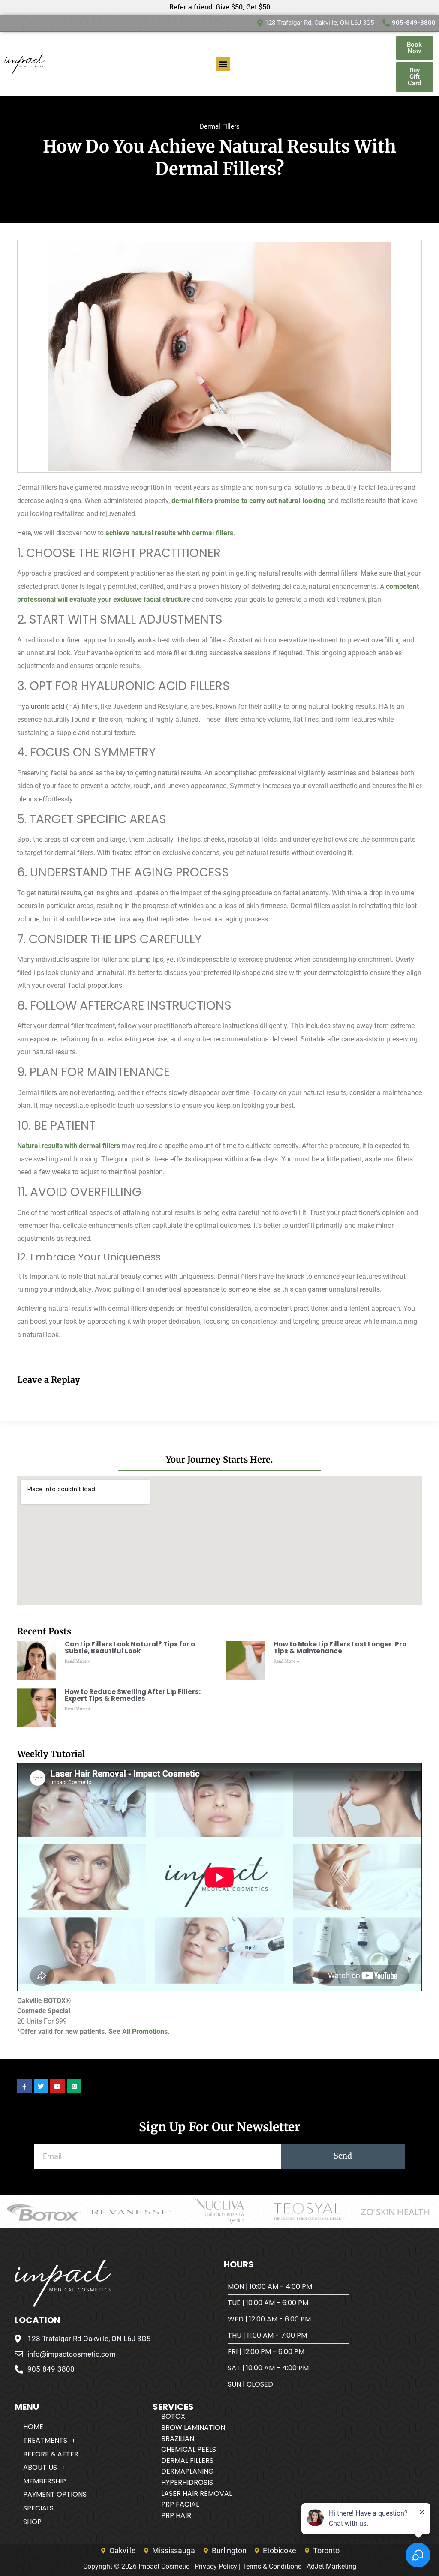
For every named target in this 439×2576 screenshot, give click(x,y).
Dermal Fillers (220, 126)
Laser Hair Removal (197, 2494)
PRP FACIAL (180, 2504)
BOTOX (173, 2416)
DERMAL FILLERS (187, 2461)
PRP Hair (176, 2515)
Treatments (45, 2440)
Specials (38, 2508)
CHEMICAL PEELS (189, 2449)
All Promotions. (146, 2032)
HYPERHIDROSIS (187, 2482)
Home (33, 2427)
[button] (223, 64)
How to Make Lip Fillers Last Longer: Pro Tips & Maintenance (340, 1648)
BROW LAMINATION (193, 2428)
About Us (40, 2467)
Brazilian (178, 2439)
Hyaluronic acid (41, 706)
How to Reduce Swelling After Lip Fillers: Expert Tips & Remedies (133, 1695)
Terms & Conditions (272, 2566)
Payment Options (55, 2494)
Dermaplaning (188, 2471)
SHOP (32, 2522)
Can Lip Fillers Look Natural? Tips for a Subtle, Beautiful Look (130, 1648)
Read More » (78, 1661)
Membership (45, 2481)
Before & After (51, 2454)
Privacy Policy (216, 2566)
